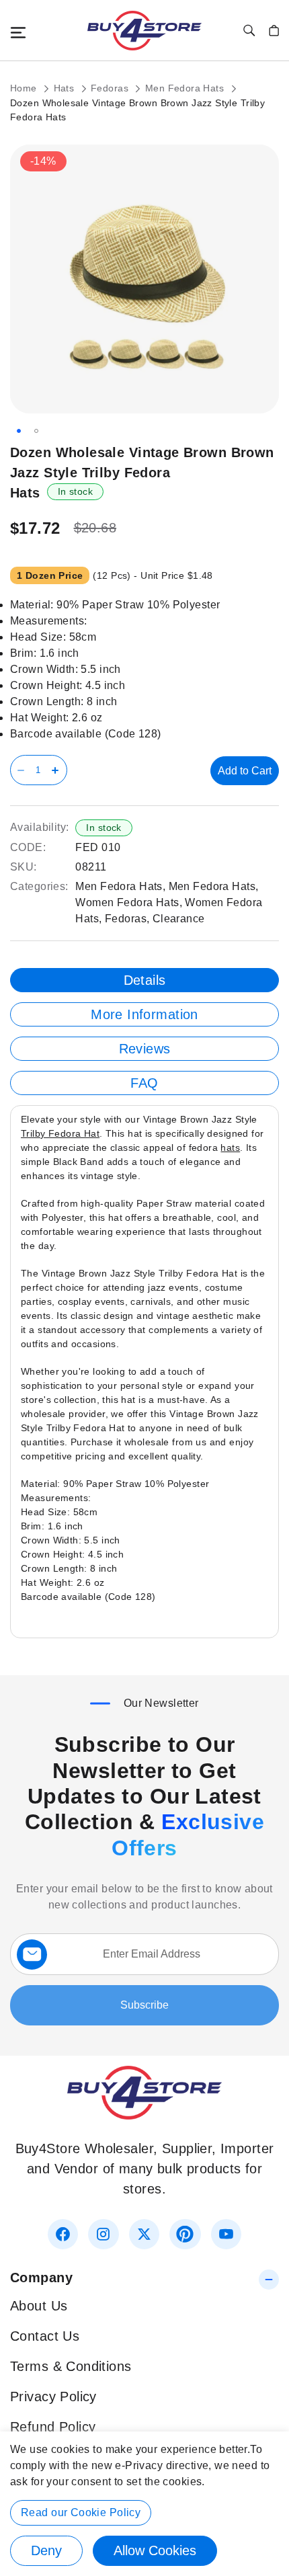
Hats (66, 88)
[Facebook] (63, 2234)
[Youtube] (226, 2234)
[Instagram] (103, 2234)
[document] (144, 2504)
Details (145, 980)
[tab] (144, 980)
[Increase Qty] (57, 770)
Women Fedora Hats (127, 902)
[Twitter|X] (144, 2234)
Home (25, 88)
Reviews (145, 1049)
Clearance (179, 919)
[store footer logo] (144, 2115)
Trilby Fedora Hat (60, 1133)
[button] (19, 431)
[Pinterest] (185, 2234)
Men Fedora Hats (186, 88)
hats (230, 1148)
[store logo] (144, 31)
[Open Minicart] (274, 31)
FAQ (144, 1083)
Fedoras (111, 88)
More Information (144, 1014)
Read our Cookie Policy (81, 2512)
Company (41, 2278)
